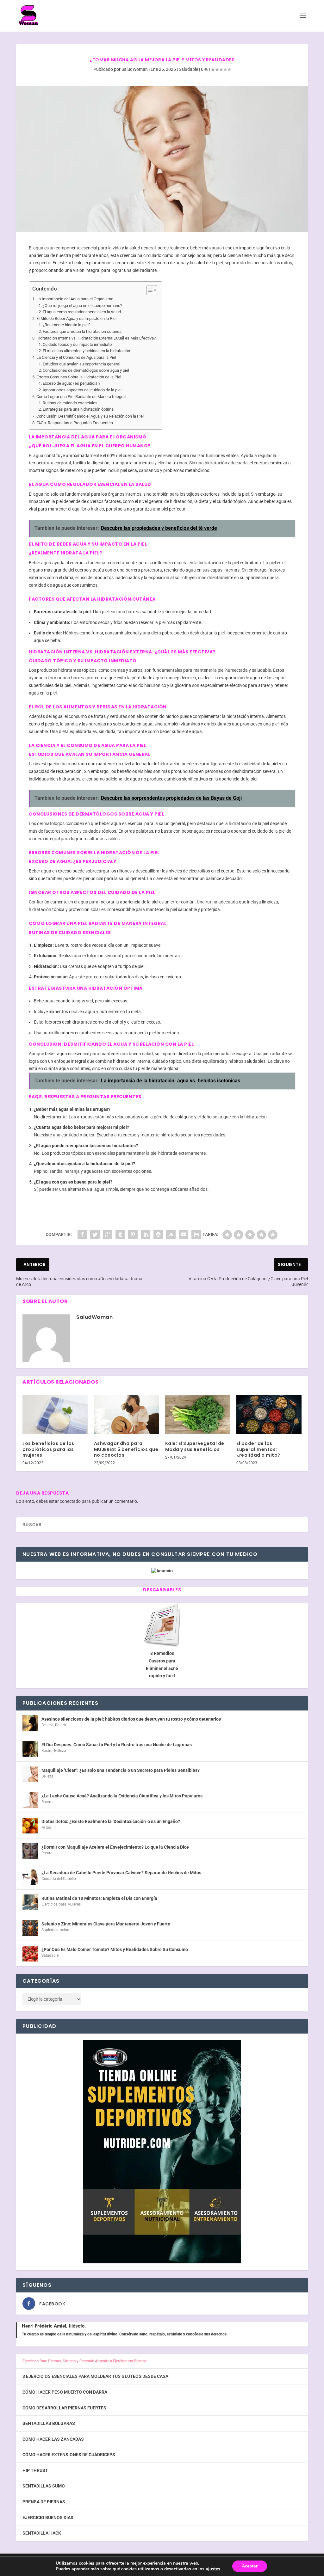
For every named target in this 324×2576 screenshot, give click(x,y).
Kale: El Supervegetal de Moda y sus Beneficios (195, 1446)
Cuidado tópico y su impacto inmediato (77, 344)
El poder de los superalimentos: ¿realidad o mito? (258, 1449)
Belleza (47, 1725)
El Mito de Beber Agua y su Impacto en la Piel (76, 318)
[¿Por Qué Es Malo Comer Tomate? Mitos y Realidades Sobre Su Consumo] (30, 1954)
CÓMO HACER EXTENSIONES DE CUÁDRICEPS (69, 2455)
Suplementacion (55, 1930)
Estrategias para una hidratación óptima (78, 409)
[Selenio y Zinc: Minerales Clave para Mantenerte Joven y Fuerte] (30, 1928)
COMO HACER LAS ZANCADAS (53, 2439)
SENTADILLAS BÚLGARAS (49, 2423)
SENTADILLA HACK (42, 2533)
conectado (70, 1501)
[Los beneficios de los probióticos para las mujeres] (55, 1415)
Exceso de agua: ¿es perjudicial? (72, 383)
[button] (149, 290)
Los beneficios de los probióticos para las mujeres (48, 1449)
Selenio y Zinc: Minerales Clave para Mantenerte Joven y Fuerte (106, 1924)
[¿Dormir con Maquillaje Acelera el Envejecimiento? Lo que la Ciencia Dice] (30, 1851)
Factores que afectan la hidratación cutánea (82, 331)
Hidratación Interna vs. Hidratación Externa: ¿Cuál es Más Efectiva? (96, 338)
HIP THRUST (35, 2470)
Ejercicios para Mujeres (61, 1904)
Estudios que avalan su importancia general (81, 364)
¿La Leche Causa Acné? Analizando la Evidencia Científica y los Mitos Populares (122, 1796)
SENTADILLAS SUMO (44, 2486)
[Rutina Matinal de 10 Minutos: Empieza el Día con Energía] (30, 1902)
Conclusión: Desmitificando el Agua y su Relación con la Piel (90, 416)
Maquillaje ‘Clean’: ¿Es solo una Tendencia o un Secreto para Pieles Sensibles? (121, 1770)
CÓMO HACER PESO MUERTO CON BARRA (65, 2392)
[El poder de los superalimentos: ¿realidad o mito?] (269, 1415)
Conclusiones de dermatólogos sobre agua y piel (86, 370)
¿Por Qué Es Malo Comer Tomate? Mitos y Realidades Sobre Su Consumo (115, 1949)
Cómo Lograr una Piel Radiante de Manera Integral (81, 397)
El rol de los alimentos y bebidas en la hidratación (86, 351)
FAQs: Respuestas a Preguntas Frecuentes (75, 423)
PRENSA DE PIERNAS (44, 2502)
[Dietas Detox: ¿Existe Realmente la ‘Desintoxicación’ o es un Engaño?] (30, 1826)
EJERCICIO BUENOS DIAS (48, 2518)
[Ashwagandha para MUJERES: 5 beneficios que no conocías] (126, 1415)
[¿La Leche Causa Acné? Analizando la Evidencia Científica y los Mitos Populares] (30, 1800)
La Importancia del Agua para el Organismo (75, 299)
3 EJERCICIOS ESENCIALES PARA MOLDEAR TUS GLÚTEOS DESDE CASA (95, 2376)
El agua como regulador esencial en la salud (82, 312)
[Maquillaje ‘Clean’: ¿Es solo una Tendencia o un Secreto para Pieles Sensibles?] (30, 1774)
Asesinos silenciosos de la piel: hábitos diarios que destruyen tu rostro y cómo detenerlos (131, 1719)
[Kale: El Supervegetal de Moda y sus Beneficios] (198, 1415)
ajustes (213, 2569)
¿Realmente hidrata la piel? (67, 325)
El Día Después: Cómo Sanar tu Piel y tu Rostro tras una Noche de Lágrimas (117, 1745)
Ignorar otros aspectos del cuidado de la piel (82, 390)
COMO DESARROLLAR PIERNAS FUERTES (64, 2408)
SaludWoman (135, 69)
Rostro (61, 1725)
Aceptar (250, 2566)
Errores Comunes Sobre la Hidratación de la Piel (79, 377)
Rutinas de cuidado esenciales (70, 403)
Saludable (188, 69)
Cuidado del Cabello (59, 1879)
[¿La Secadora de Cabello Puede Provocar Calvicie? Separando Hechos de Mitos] (30, 1877)
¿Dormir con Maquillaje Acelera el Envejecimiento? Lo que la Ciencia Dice (115, 1847)
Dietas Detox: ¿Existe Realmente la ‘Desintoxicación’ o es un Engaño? (111, 1821)
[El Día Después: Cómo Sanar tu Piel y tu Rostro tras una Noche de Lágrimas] (30, 1749)
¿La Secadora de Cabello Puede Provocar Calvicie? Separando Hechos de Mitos (121, 1873)
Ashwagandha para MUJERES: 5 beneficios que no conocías (126, 1449)
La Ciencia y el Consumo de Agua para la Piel (76, 357)
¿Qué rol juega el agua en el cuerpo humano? (82, 306)
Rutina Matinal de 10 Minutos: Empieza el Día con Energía (99, 1898)
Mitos (46, 1827)
